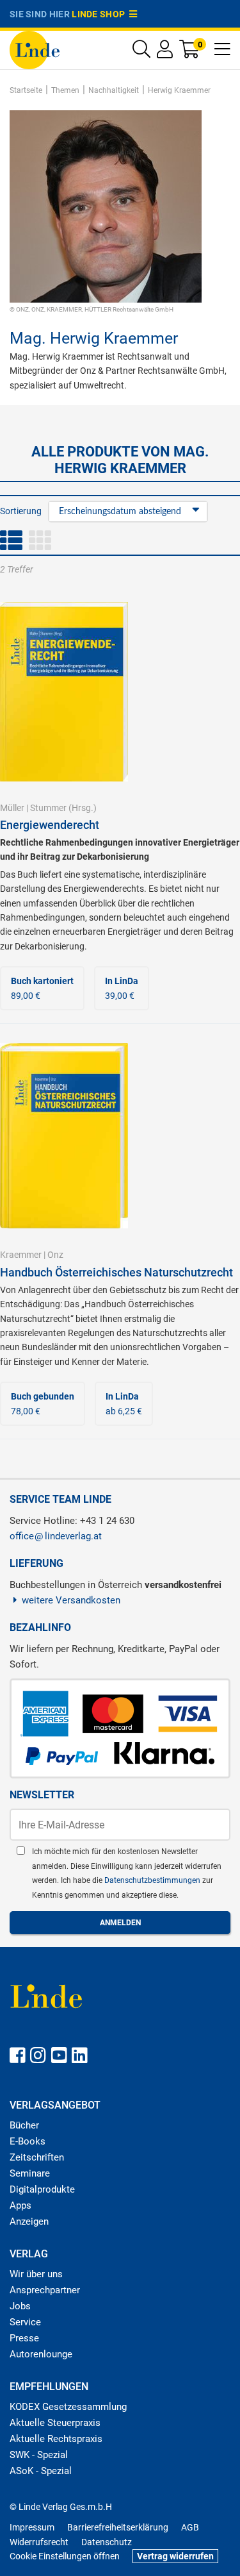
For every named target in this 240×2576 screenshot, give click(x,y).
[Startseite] (35, 49)
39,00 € (122, 988)
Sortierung (21, 511)
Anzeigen (29, 2221)
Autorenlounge (41, 2354)
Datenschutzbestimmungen (153, 1880)
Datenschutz (107, 2542)
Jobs (20, 2306)
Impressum (32, 2527)
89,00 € (42, 988)
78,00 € (43, 1403)
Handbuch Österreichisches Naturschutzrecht (116, 1272)
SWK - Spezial (39, 2455)
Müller (12, 808)
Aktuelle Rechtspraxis (56, 2439)
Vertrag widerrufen (175, 2556)
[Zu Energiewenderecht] (64, 691)
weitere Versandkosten (71, 1600)
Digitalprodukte (42, 2189)
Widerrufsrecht (39, 2542)
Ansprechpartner (45, 2290)
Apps (20, 2205)
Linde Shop (100, 14)
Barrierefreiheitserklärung (118, 2527)
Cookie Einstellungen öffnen (65, 2556)
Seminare (30, 2173)
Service (25, 2322)
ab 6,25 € (124, 1403)
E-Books (28, 2141)
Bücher (24, 2125)
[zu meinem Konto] (165, 52)
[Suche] (141, 52)
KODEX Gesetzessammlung (68, 2407)
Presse (24, 2338)
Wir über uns (36, 2274)
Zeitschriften (37, 2157)
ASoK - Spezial (41, 2471)
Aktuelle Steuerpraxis (55, 2423)
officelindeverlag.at (56, 1536)
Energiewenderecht (50, 825)
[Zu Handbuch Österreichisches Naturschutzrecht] (64, 1135)
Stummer (48, 808)
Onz (55, 1255)
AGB (190, 2527)
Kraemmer (21, 1255)
